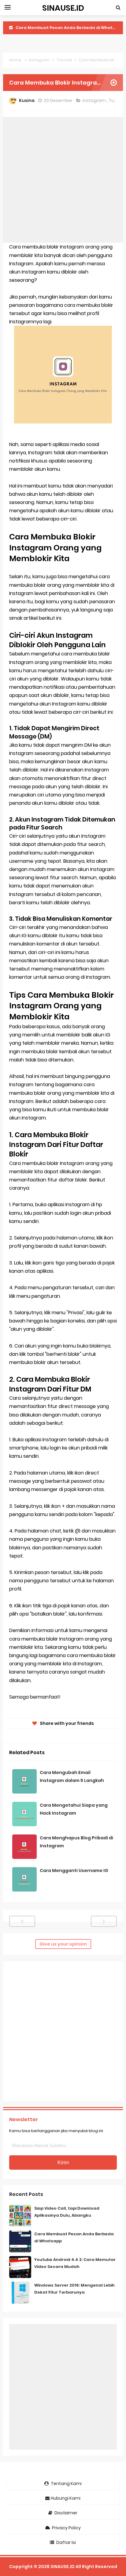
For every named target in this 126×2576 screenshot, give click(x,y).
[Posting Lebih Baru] (22, 1921)
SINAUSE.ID (63, 2567)
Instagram (95, 100)
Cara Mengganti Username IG (74, 1870)
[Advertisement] (63, 180)
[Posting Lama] (104, 1921)
